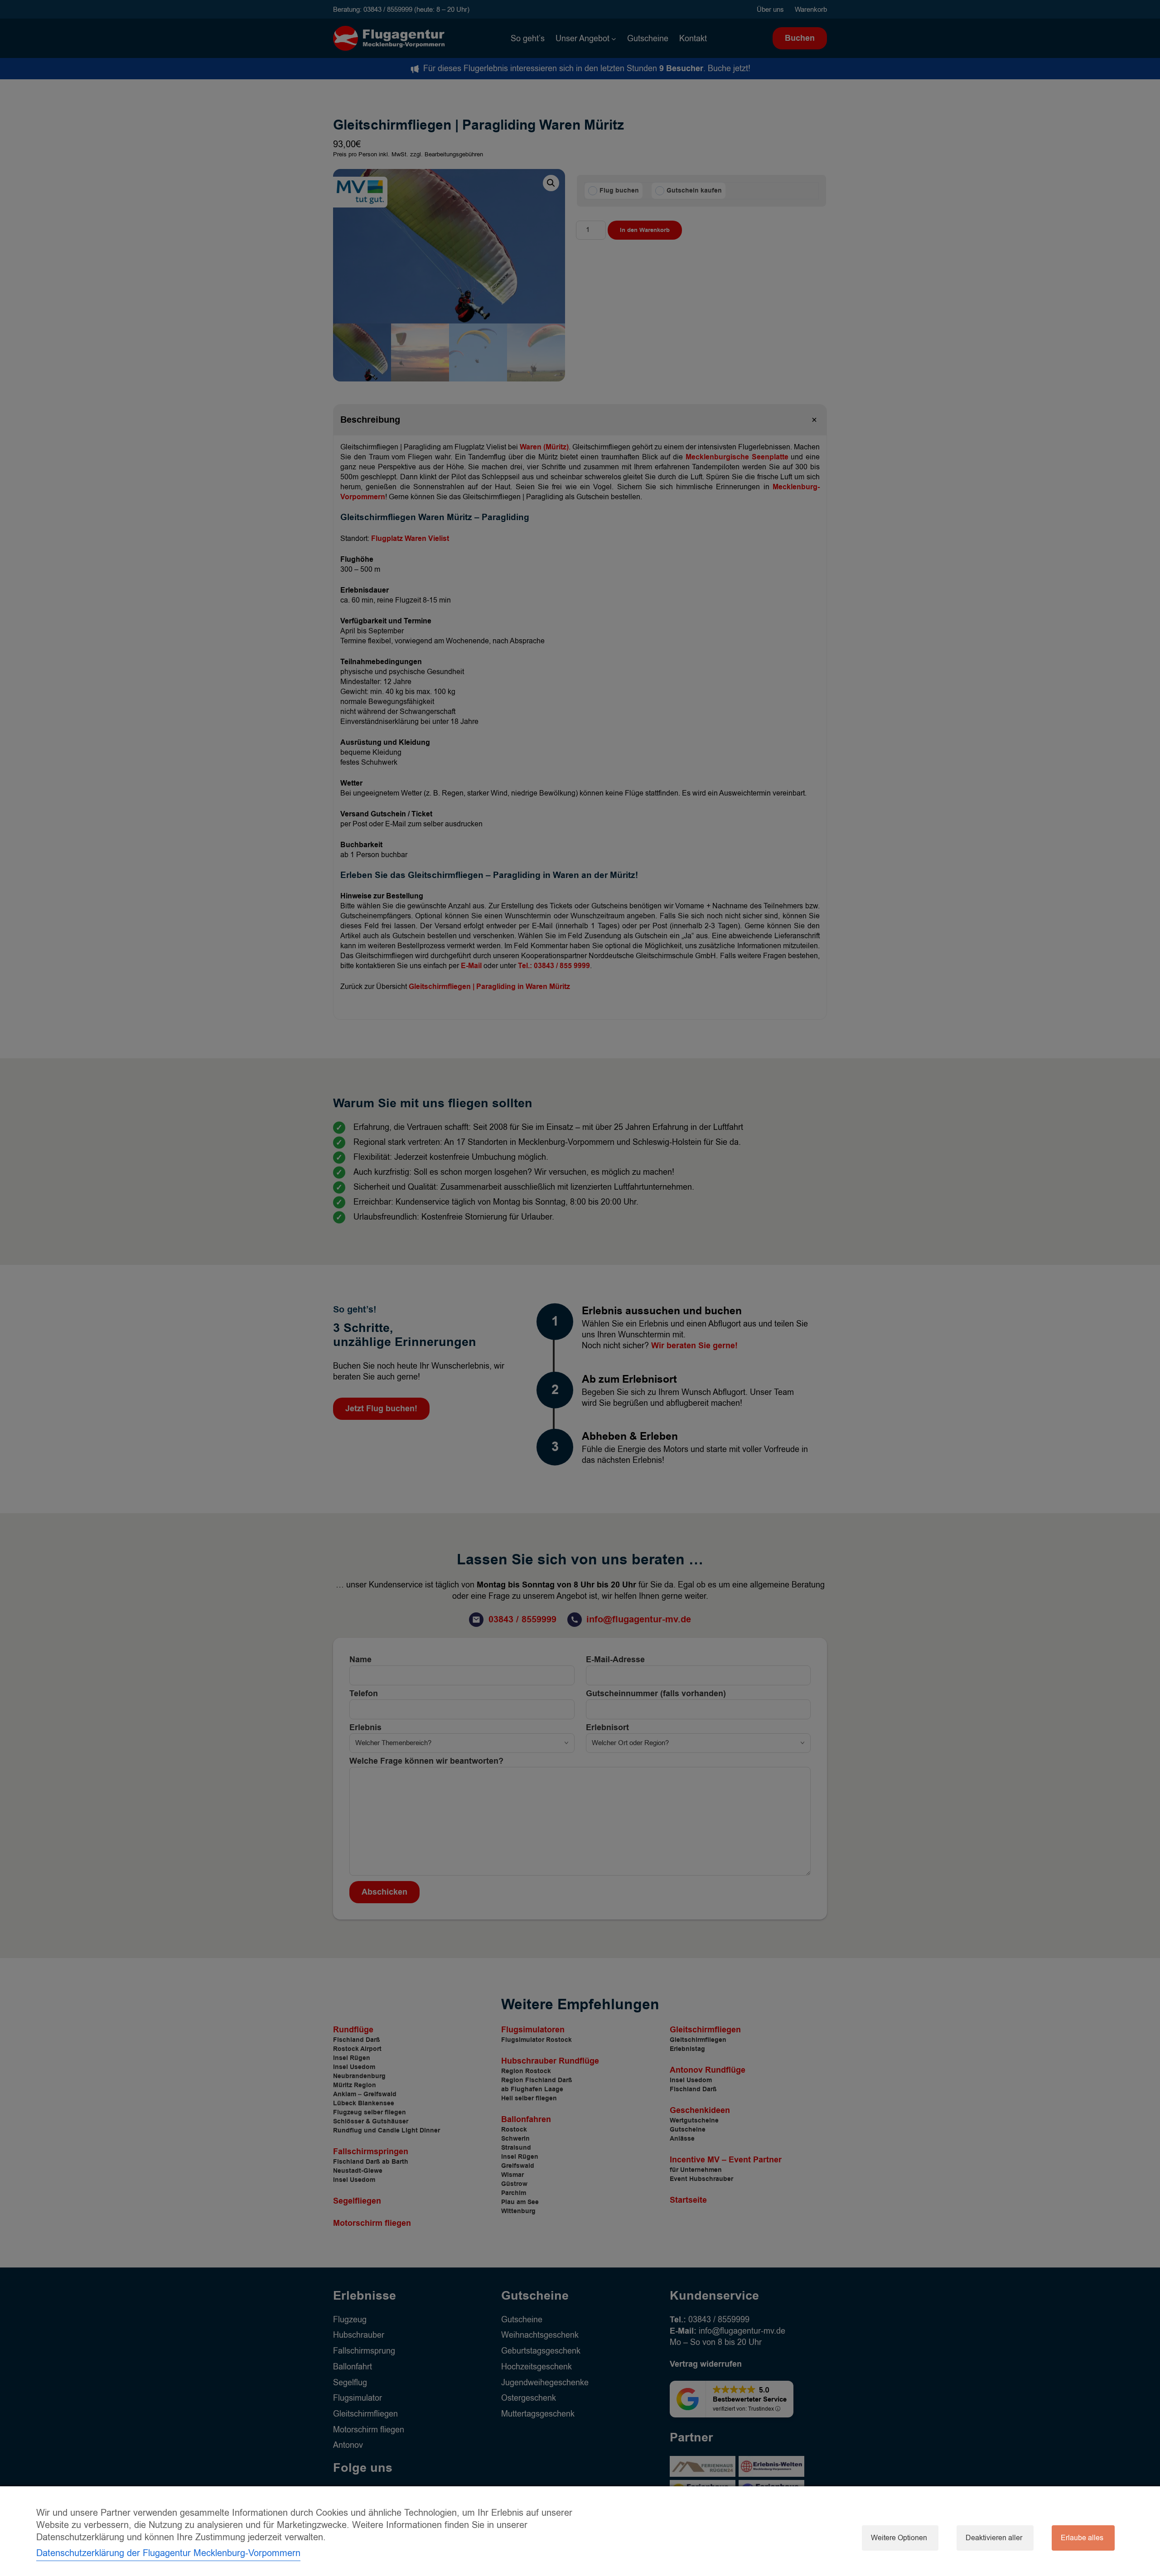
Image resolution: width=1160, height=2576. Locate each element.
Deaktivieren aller (994, 2538)
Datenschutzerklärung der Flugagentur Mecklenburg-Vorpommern (168, 2553)
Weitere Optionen (899, 2538)
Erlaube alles (1082, 2538)
